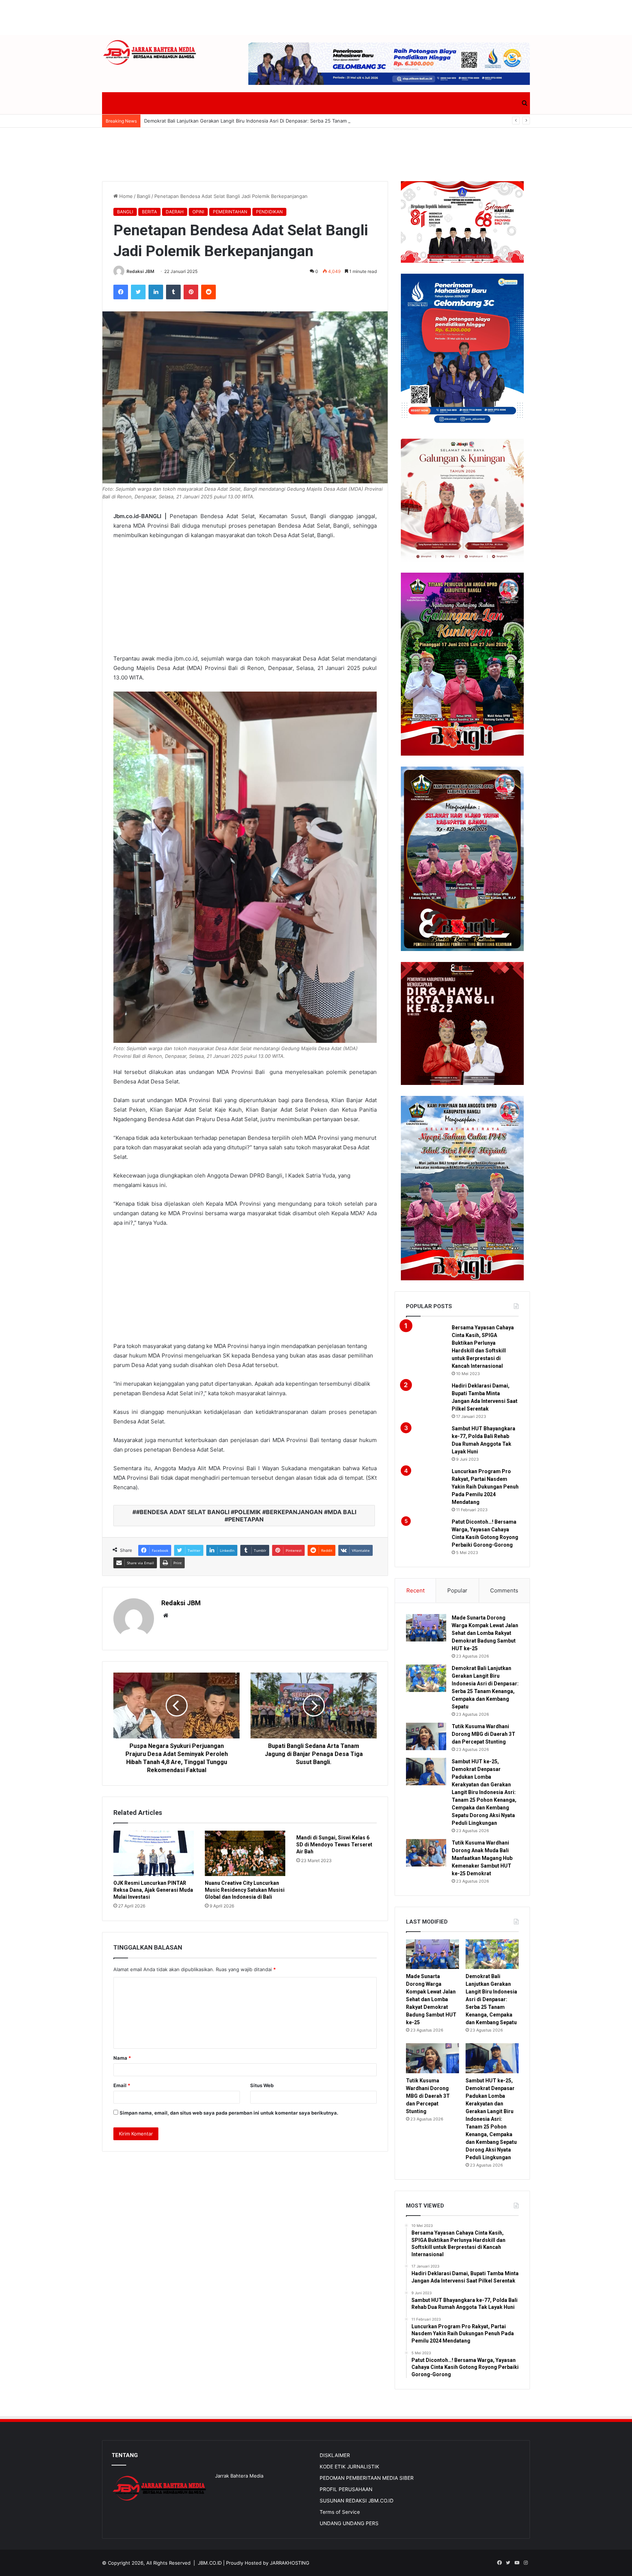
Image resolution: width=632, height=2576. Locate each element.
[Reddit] (208, 292)
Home (125, 196)
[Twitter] (138, 292)
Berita (149, 212)
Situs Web (262, 2085)
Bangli (144, 196)
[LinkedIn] (156, 292)
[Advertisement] (316, 16)
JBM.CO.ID (210, 2563)
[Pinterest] (191, 292)
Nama (122, 2058)
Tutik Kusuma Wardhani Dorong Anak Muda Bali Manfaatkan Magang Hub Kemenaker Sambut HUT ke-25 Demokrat (482, 1858)
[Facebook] (121, 292)
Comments (504, 1590)
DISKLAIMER (335, 2455)
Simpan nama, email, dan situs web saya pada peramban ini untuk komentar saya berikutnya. (229, 2113)
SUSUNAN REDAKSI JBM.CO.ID (357, 2501)
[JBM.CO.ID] (150, 53)
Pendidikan (269, 212)
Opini (198, 212)
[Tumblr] (173, 292)
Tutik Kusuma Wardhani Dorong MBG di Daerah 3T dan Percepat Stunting (484, 1734)
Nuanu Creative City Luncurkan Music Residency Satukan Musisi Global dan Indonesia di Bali (245, 1890)
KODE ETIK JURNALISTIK (349, 2467)
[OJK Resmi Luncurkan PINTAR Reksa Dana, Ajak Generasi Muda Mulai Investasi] (154, 1853)
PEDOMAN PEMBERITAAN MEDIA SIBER (367, 2478)
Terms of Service (340, 2512)
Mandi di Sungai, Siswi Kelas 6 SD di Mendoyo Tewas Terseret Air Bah (334, 1845)
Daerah (175, 212)
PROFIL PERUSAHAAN (346, 2489)
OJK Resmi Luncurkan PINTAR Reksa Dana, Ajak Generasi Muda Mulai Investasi (153, 1890)
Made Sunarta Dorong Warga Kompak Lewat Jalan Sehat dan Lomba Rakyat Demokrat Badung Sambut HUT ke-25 (485, 1633)
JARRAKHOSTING (290, 2563)
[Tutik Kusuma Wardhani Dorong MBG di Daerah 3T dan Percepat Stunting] (426, 1736)
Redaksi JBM (140, 271)
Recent (415, 1590)
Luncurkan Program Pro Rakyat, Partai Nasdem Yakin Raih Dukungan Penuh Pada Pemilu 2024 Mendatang (485, 1487)
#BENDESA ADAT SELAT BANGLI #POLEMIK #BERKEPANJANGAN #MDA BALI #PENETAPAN (246, 1516)
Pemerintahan (230, 212)
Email (122, 2085)
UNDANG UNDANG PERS (349, 2523)
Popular (457, 1590)
